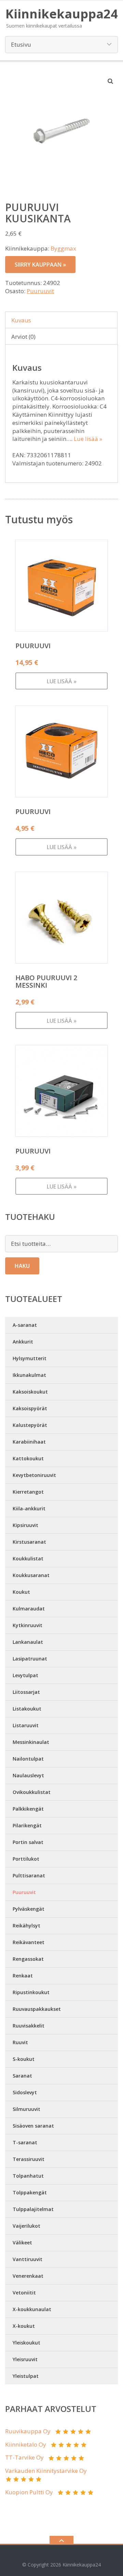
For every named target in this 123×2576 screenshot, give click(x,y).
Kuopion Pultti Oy (29, 2492)
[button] (111, 81)
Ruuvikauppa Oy (28, 2431)
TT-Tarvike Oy (24, 2457)
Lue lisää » (88, 439)
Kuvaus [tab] (21, 320)
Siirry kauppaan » (40, 265)
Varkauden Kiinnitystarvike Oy (46, 2471)
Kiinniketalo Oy (26, 2444)
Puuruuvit (40, 291)
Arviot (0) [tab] (23, 337)
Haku (22, 1266)
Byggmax (63, 248)
